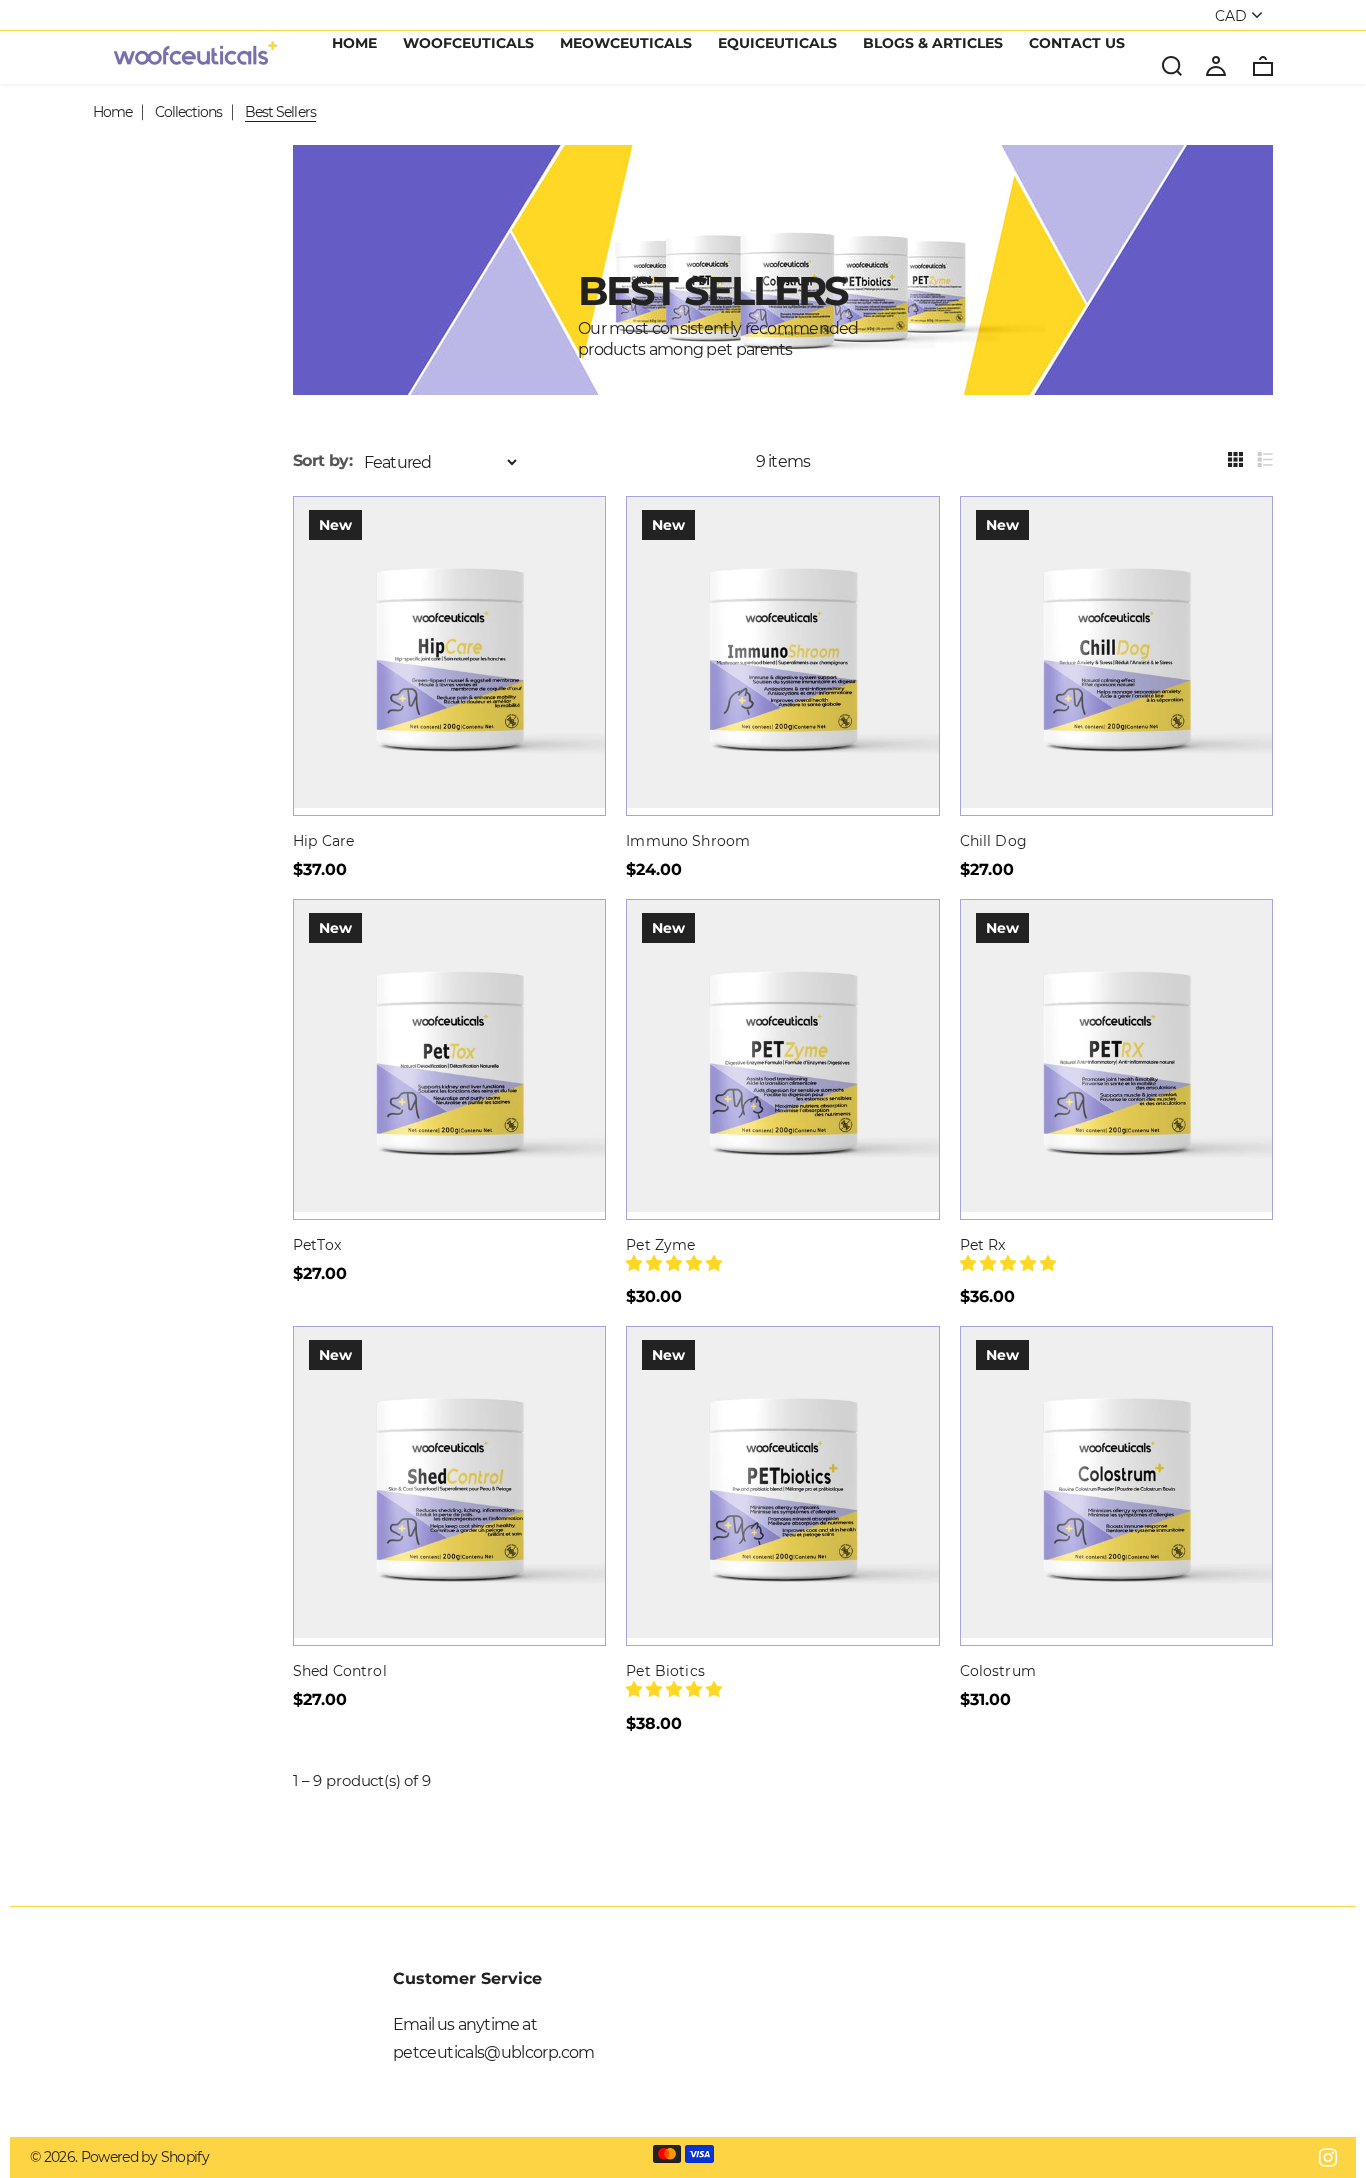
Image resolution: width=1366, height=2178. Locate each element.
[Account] (1216, 65)
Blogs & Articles (933, 44)
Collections (188, 112)
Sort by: (322, 460)
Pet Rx (983, 1245)
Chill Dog (993, 841)
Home (354, 44)
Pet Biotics (665, 1671)
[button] (676, 1263)
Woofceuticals (468, 44)
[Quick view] (573, 529)
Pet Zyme (660, 1245)
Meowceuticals (626, 44)
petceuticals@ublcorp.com (494, 2052)
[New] (449, 802)
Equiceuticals (777, 44)
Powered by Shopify (145, 2157)
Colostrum (998, 1671)
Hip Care (323, 841)
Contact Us (1077, 44)
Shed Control (340, 1671)
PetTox (317, 1245)
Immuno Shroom (688, 841)
